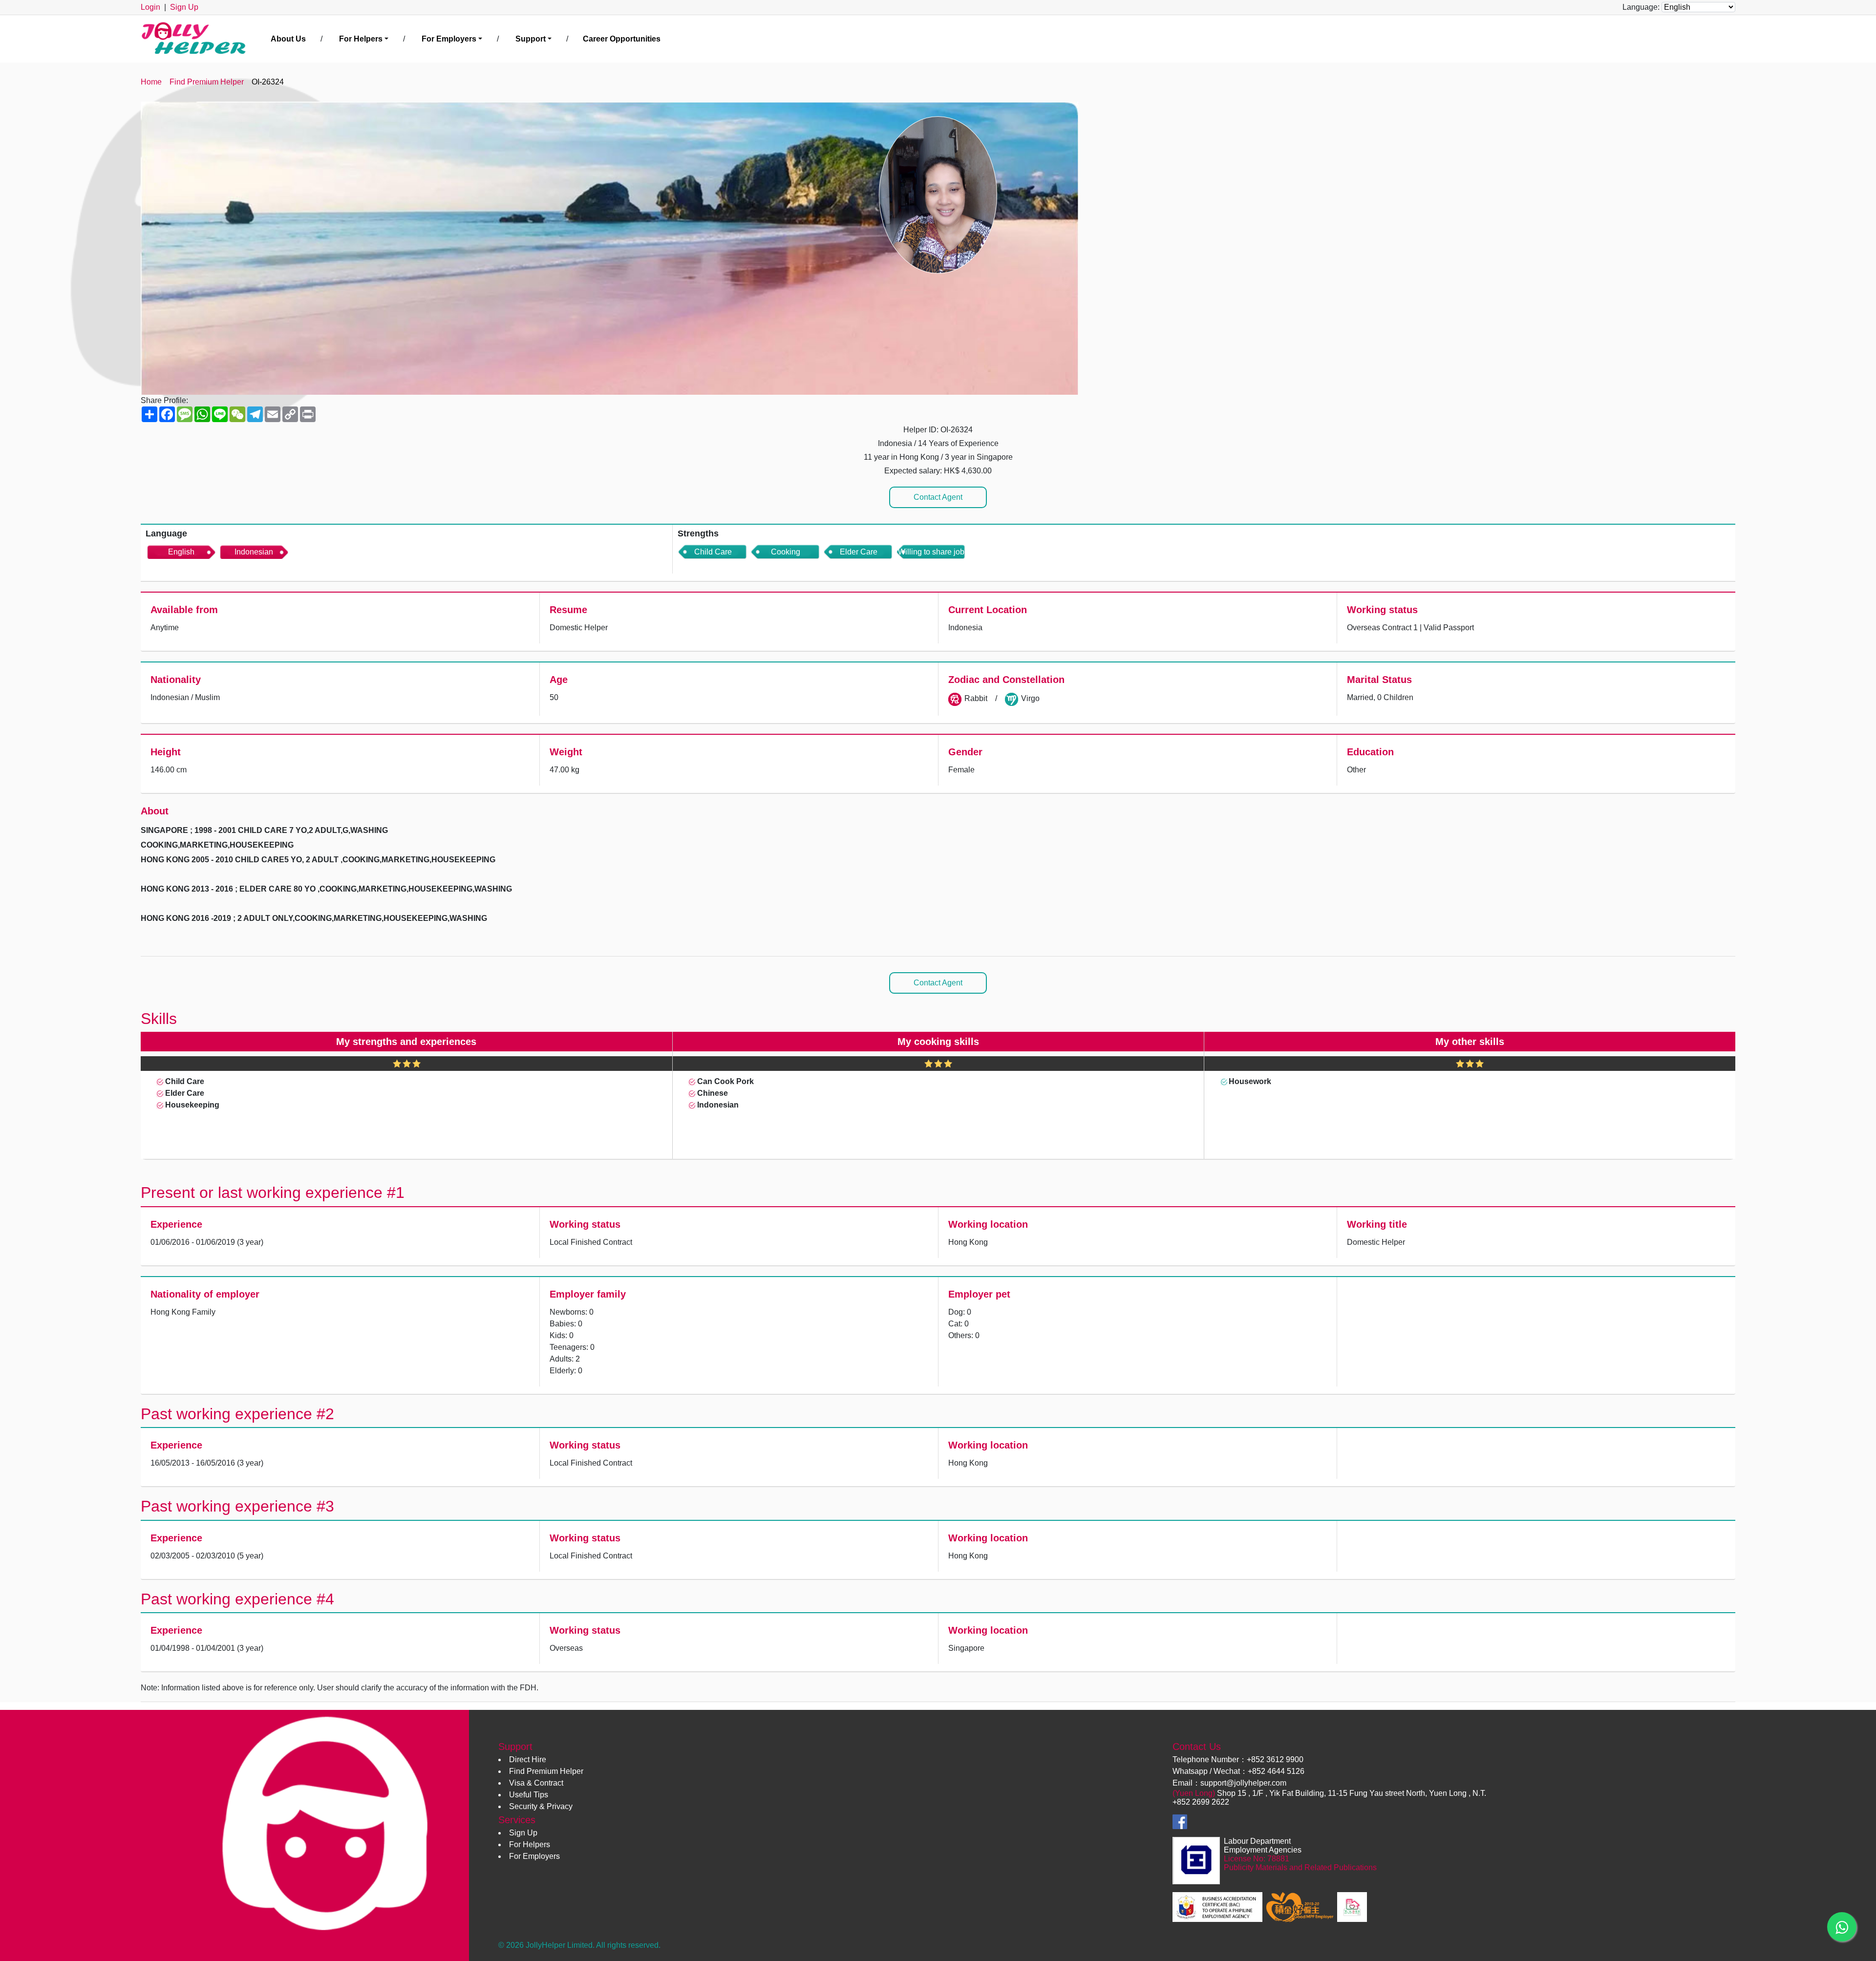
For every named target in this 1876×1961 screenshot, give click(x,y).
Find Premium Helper (207, 82)
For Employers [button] (449, 39)
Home (151, 82)
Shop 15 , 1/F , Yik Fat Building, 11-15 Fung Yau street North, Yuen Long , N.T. (1352, 1793)
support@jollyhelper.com (1243, 1783)
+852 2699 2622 (1201, 1802)
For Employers (534, 1856)
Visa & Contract (536, 1783)
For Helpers (530, 1844)
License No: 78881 (1257, 1859)
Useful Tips (529, 1795)
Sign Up (184, 7)
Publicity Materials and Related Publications (1300, 1867)
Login (150, 7)
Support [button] (531, 39)
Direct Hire (528, 1759)
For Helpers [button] (361, 39)
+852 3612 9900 (1275, 1759)
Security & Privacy (541, 1806)
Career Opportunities (622, 39)
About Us (288, 39)
